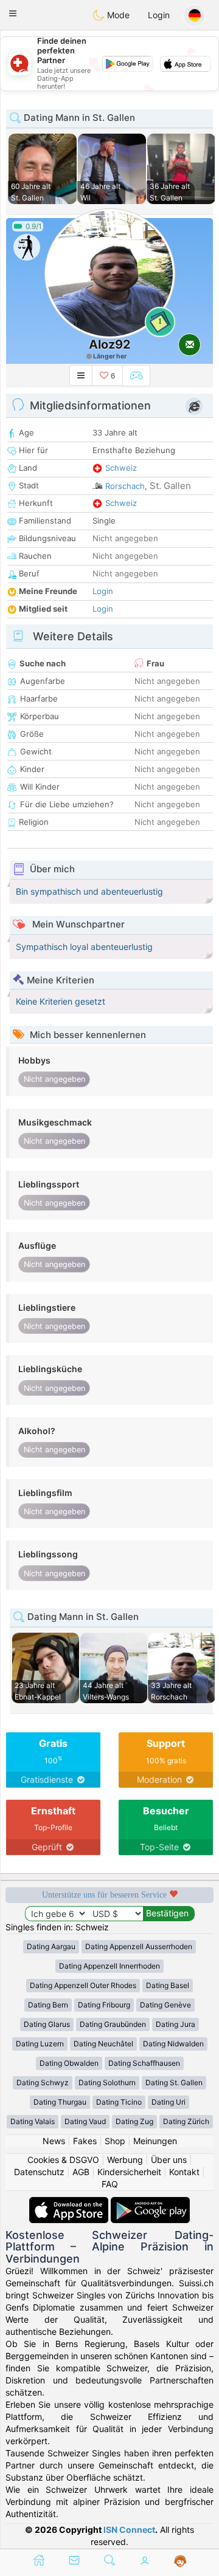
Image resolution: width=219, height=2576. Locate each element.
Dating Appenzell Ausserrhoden (139, 1946)
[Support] (180, 2561)
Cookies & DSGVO (63, 2160)
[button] (13, 13)
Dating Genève (165, 2005)
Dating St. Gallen (174, 2082)
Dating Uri (169, 2102)
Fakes (85, 2141)
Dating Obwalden (69, 2063)
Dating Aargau (51, 1946)
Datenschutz (39, 2172)
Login (159, 15)
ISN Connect (129, 2530)
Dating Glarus (47, 2024)
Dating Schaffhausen (144, 2063)
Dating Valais (33, 2121)
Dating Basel (168, 1985)
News (54, 2141)
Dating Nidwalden (173, 2044)
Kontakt (184, 2172)
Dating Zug (134, 2121)
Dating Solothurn (107, 2082)
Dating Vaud (85, 2121)
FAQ (110, 2184)
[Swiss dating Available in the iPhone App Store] (70, 2203)
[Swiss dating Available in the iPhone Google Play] (150, 2203)
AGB (81, 2172)
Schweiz (121, 468)
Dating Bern (48, 2005)
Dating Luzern (40, 2044)
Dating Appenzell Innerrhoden (109, 1966)
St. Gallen (170, 486)
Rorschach (125, 486)
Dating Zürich (186, 2121)
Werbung (125, 2160)
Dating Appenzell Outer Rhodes (83, 1985)
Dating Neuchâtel (103, 2044)
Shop (115, 2141)
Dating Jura (176, 2024)
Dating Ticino (119, 2102)
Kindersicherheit (129, 2172)
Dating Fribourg (104, 2005)
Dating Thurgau (60, 2102)
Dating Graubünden (113, 2024)
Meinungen (155, 2141)
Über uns (169, 2160)
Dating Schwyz (43, 2082)
